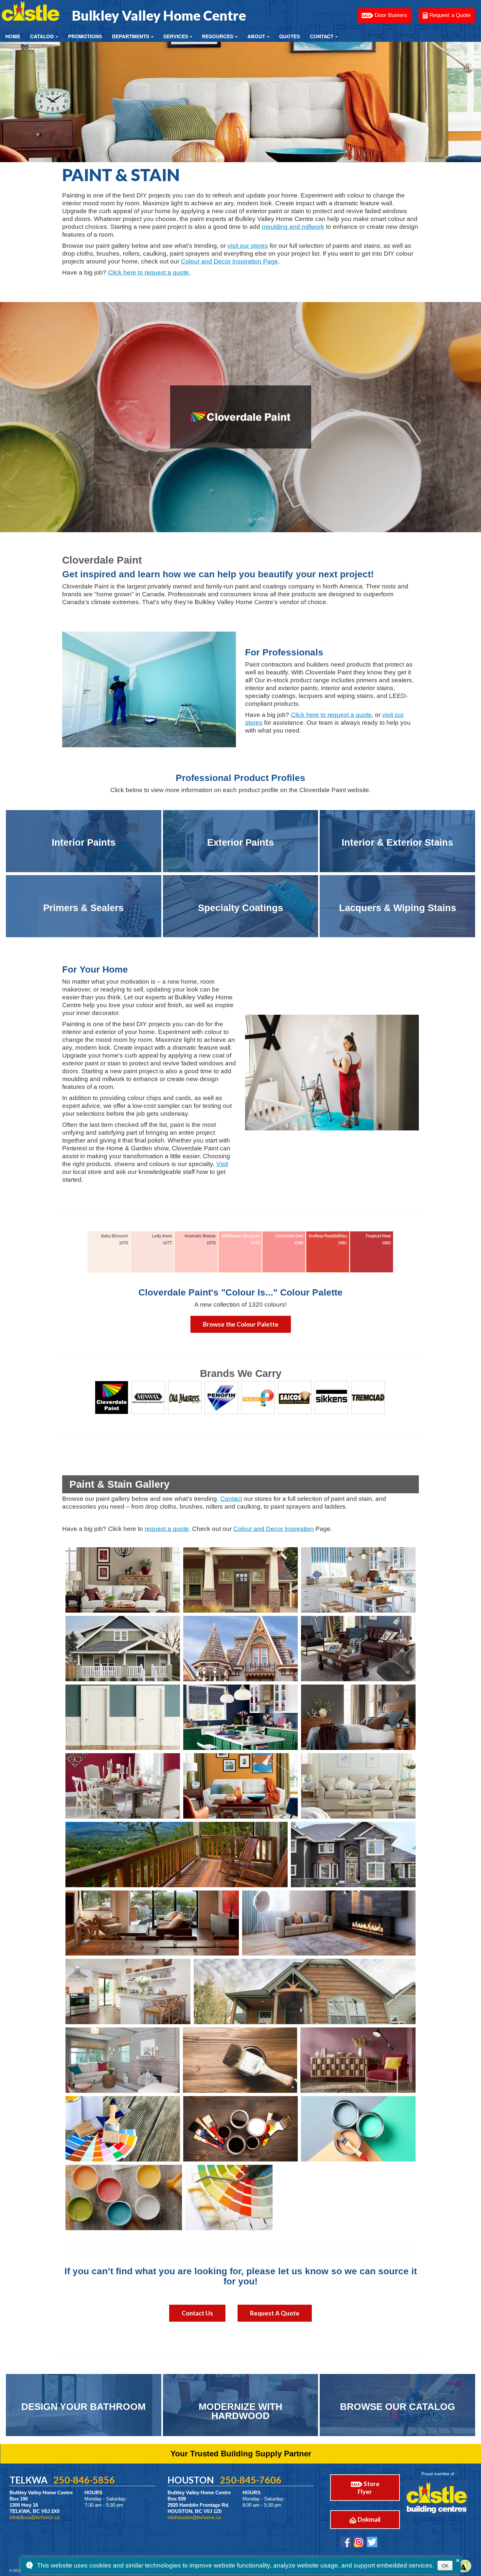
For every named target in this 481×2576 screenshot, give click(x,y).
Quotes (290, 36)
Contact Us (197, 2313)
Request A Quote (275, 2313)
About (256, 36)
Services (176, 36)
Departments (131, 36)
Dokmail (368, 2519)
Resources (218, 36)
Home (13, 36)
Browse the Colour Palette (241, 1324)
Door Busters (390, 15)
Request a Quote (449, 15)
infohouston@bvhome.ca (194, 2517)
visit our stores (248, 246)
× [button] (458, 2559)
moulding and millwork (293, 227)
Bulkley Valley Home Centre (159, 15)
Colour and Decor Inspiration (274, 1529)
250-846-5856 (84, 2480)
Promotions (85, 36)
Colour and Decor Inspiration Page (230, 261)
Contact (322, 36)
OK (445, 2566)
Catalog (42, 36)
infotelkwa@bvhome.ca (35, 2517)
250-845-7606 (251, 2480)
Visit (222, 1164)
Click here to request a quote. (149, 272)
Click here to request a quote (331, 715)
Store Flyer (369, 2488)
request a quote (167, 1529)
